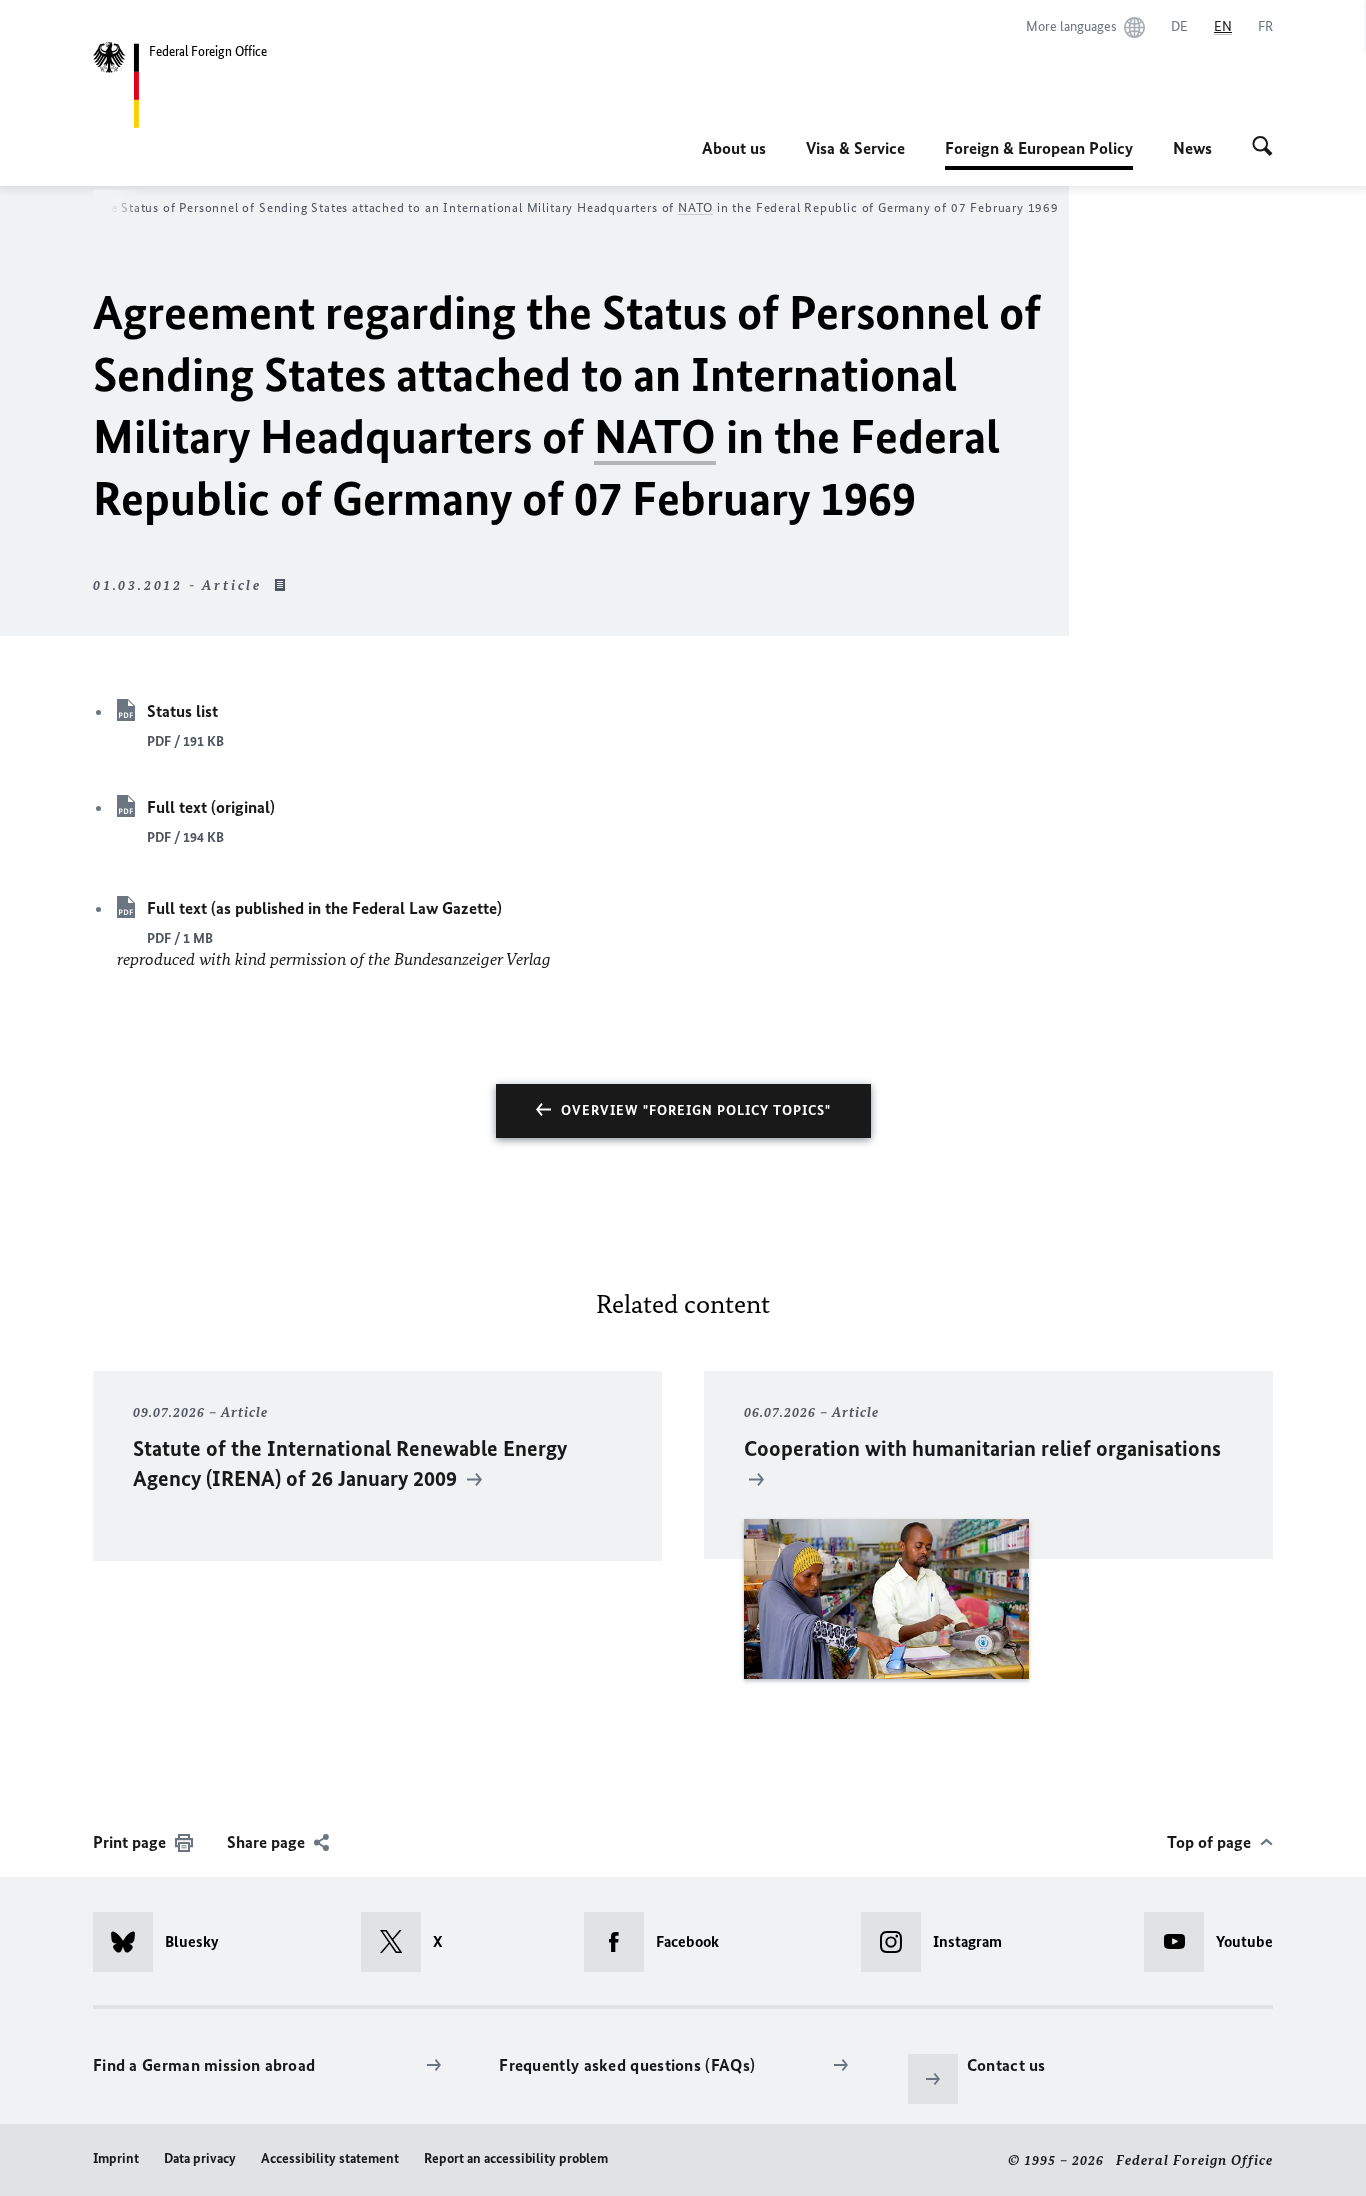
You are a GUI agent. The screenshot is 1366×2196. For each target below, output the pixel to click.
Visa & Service (855, 148)
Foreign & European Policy (1039, 154)
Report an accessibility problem (516, 2158)
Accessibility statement (330, 2158)
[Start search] (1262, 148)
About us (734, 148)
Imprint (116, 2158)
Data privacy (200, 2158)
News (1192, 148)
